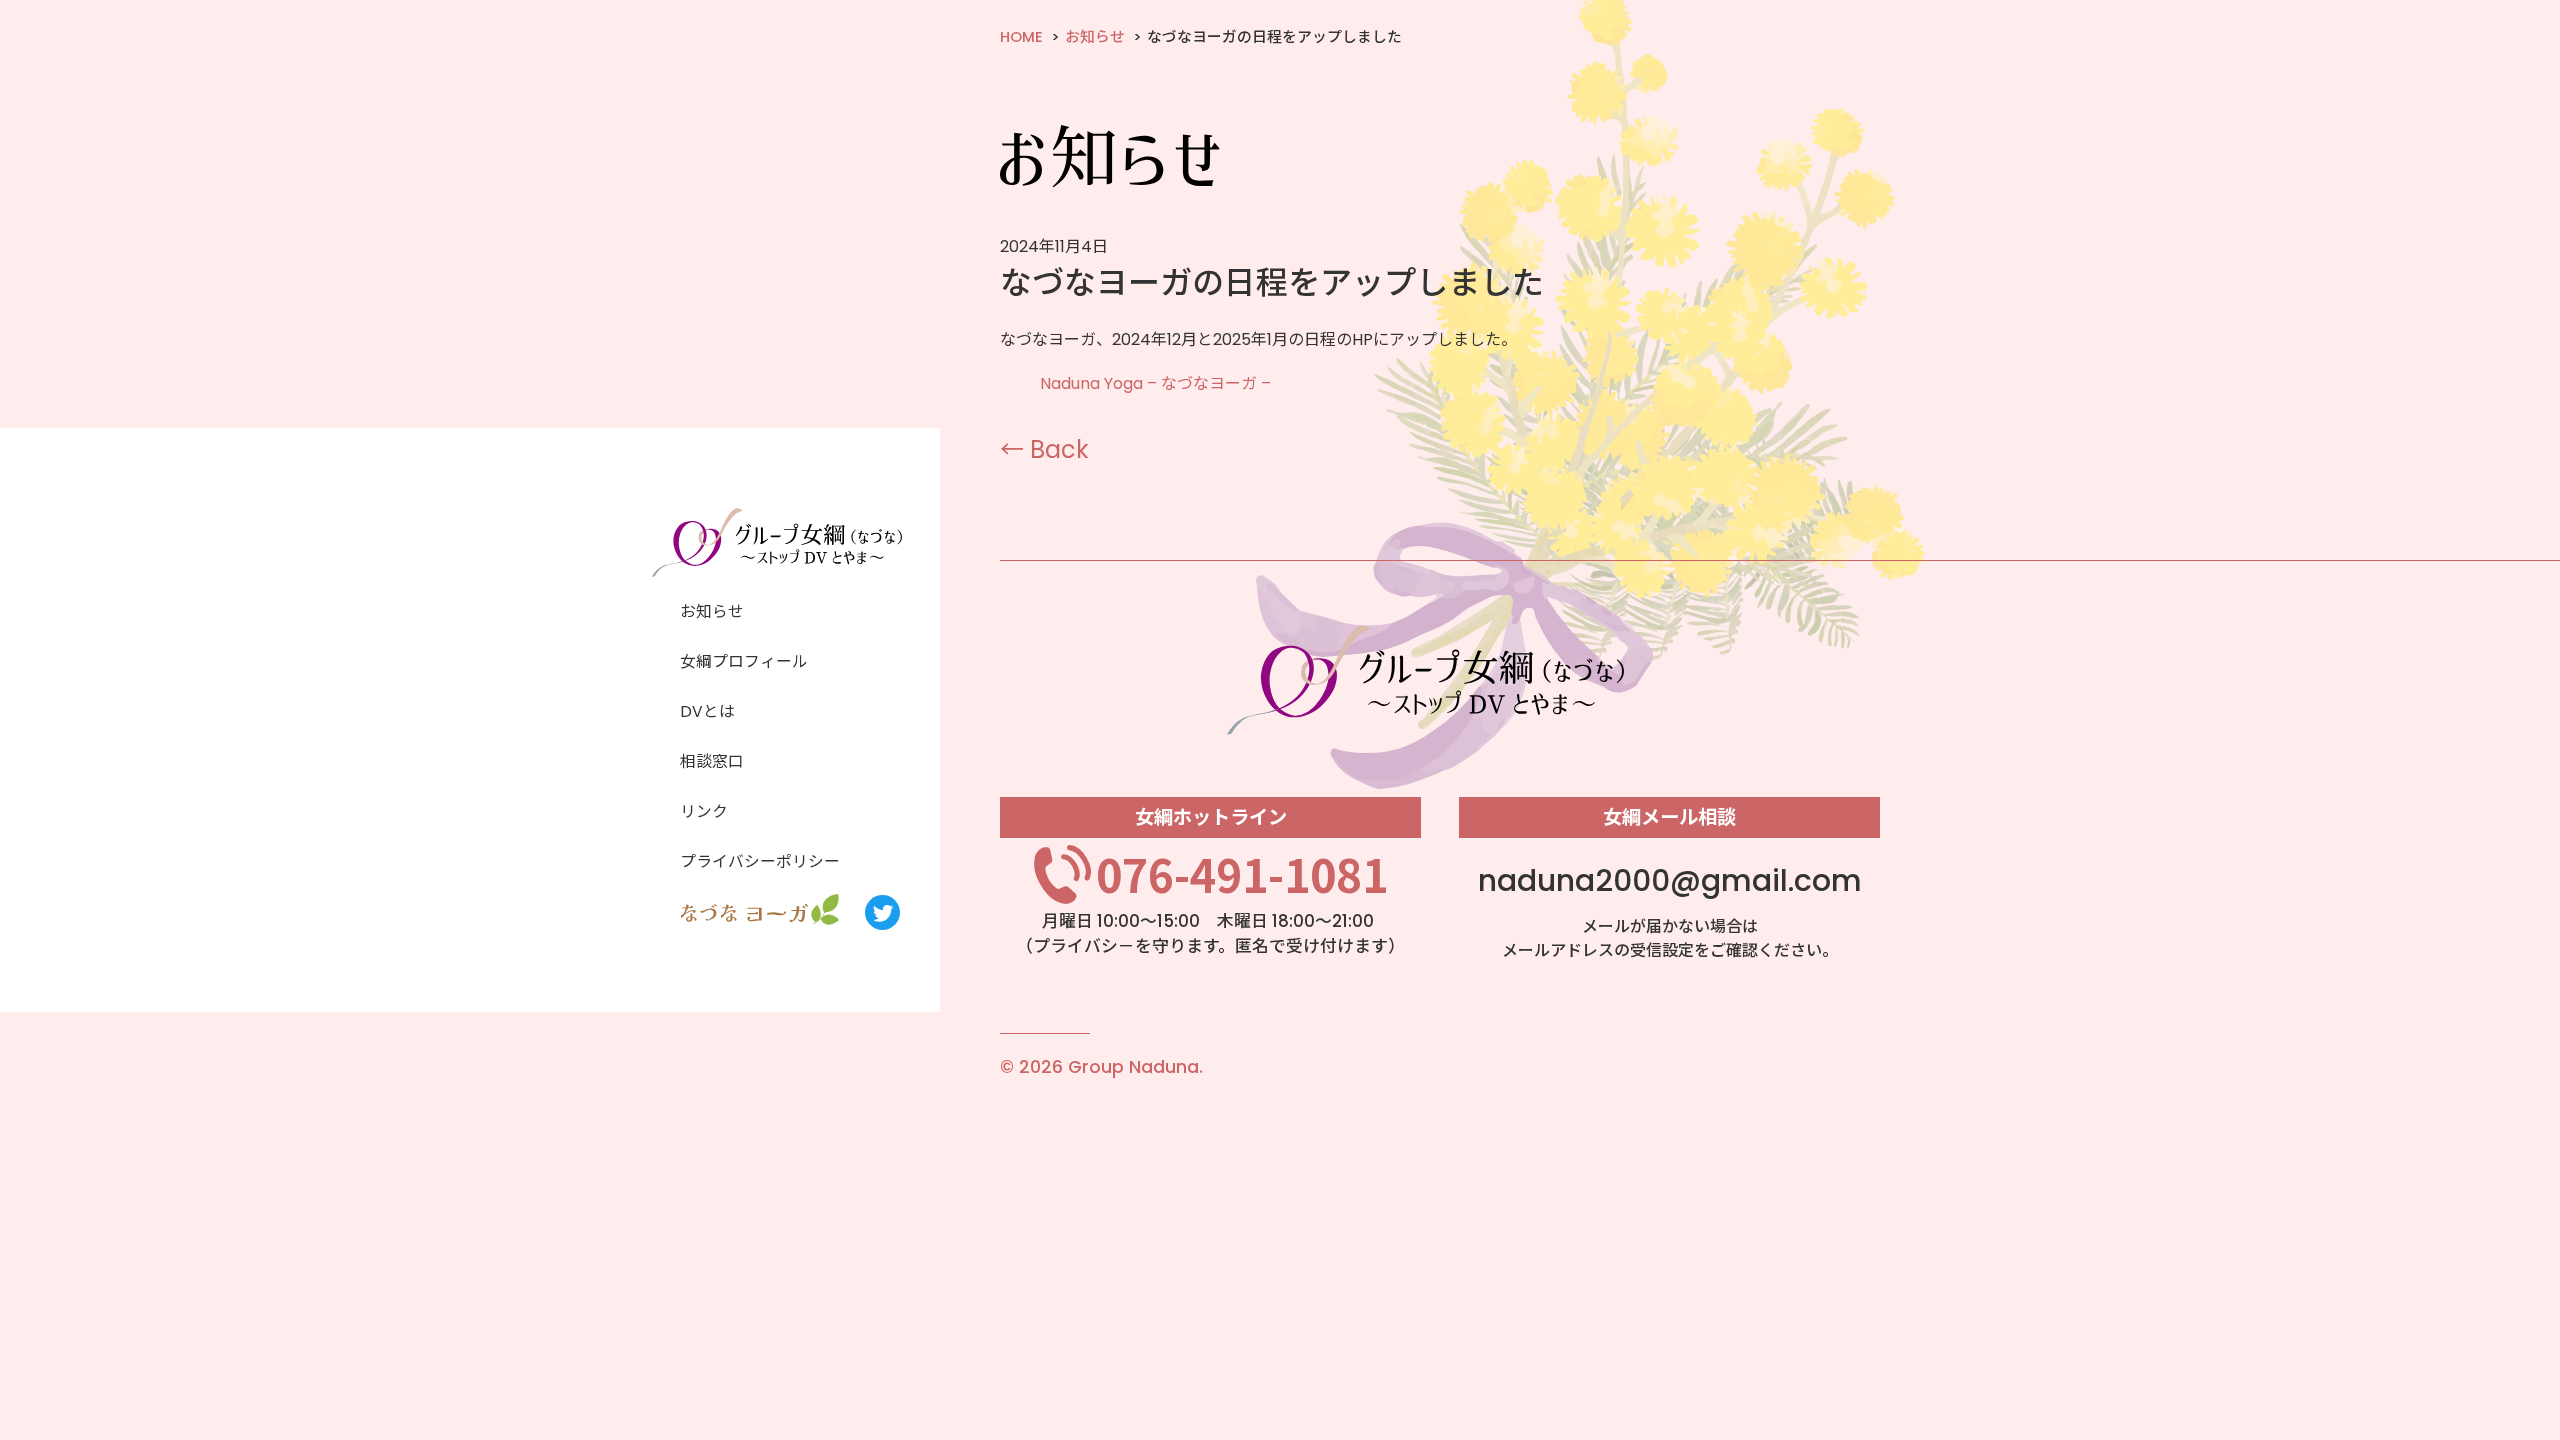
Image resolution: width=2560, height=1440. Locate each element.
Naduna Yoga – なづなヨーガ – (1155, 383)
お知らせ (1095, 37)
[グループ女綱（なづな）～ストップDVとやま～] (777, 571)
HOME (1021, 37)
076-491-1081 (1242, 873)
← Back (1044, 449)
